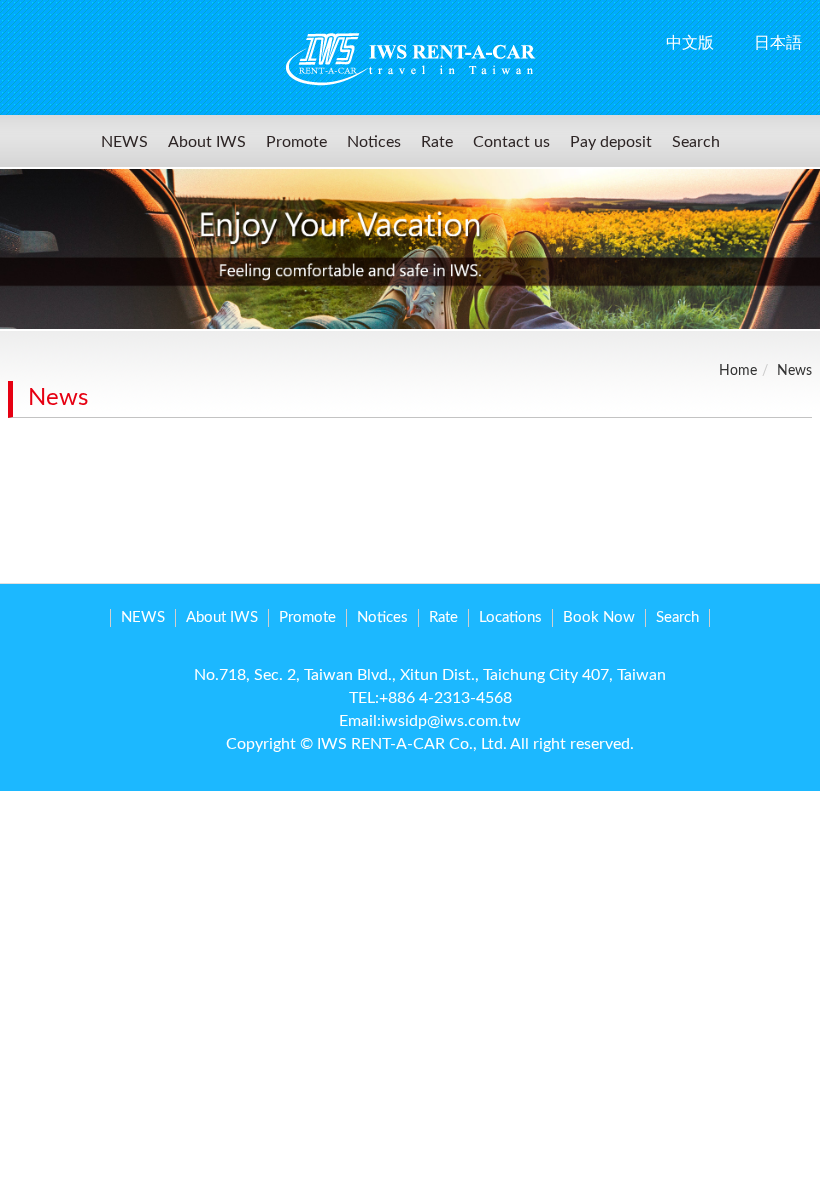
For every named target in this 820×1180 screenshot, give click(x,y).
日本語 (778, 43)
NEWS (124, 142)
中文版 (690, 43)
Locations (510, 617)
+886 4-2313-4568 (445, 698)
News (794, 371)
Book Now (599, 617)
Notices (374, 142)
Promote (296, 142)
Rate (437, 142)
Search (696, 142)
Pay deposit (611, 142)
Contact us (511, 142)
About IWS (207, 142)
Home (738, 371)
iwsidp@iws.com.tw (451, 721)
